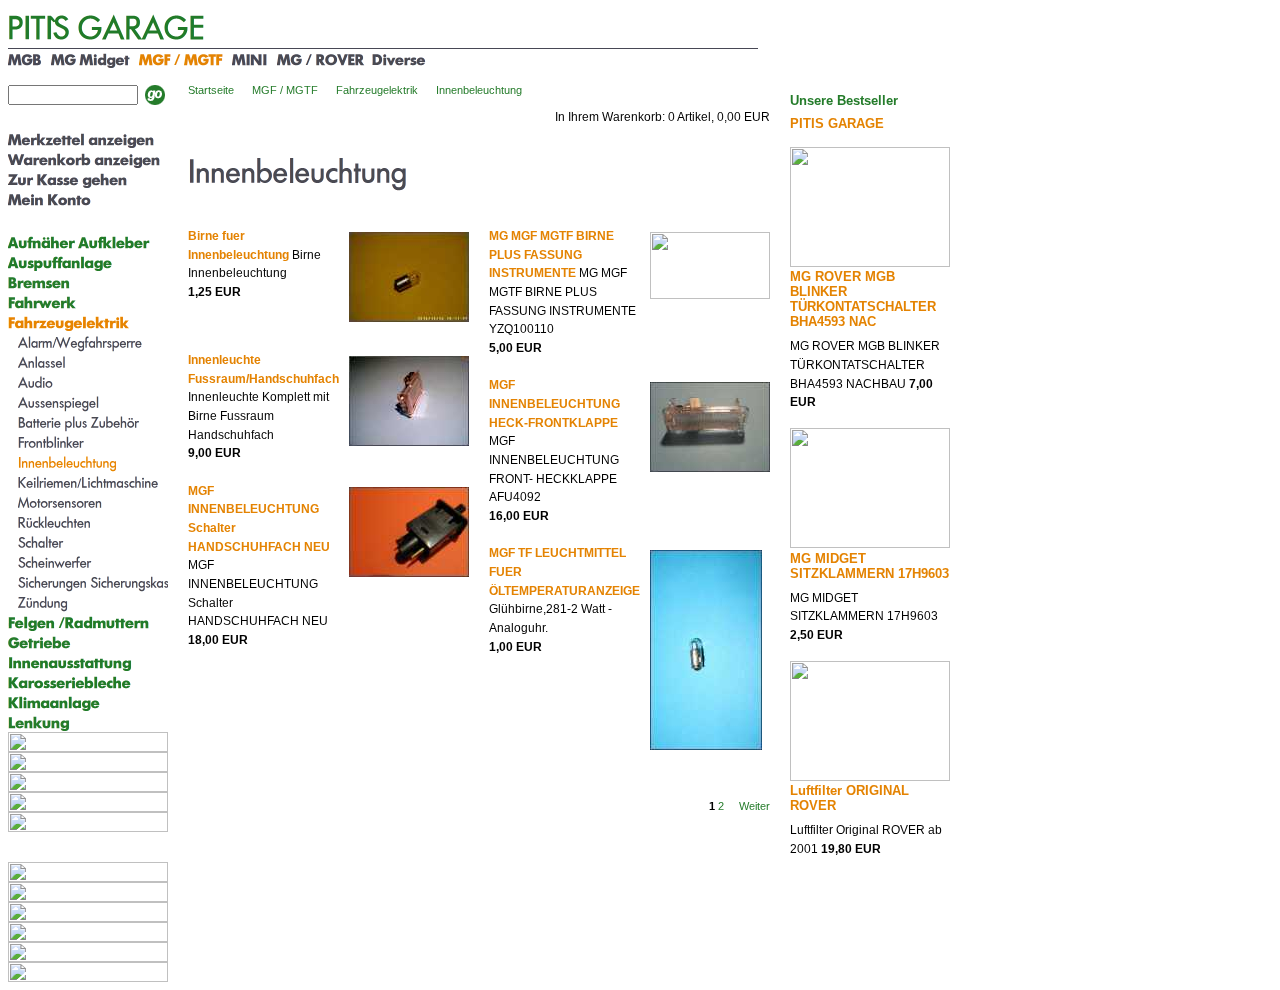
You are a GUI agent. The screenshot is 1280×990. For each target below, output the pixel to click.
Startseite (211, 90)
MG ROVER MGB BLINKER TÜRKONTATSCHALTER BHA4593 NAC (863, 299)
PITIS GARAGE (837, 123)
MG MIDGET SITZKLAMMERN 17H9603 (869, 566)
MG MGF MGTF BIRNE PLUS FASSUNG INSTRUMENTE (551, 254)
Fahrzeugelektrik (377, 90)
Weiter (754, 806)
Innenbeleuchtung (479, 90)
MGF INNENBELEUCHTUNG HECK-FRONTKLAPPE (554, 403)
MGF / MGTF (285, 90)
